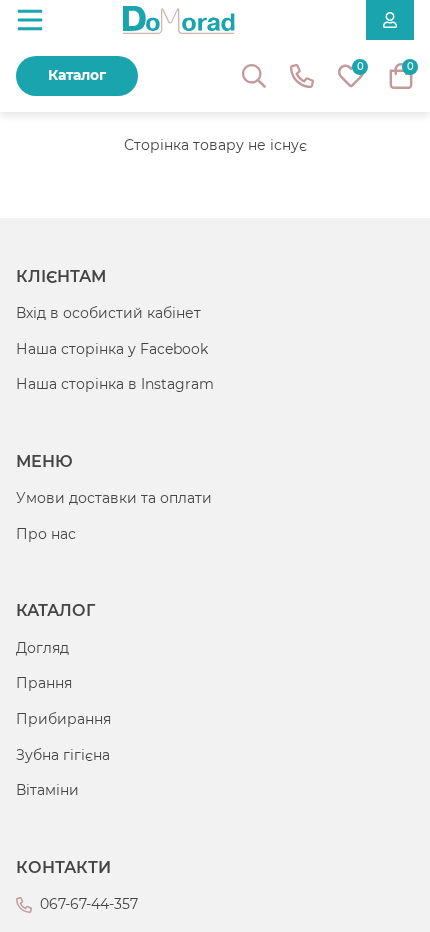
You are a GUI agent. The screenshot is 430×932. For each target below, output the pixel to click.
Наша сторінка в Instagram (115, 384)
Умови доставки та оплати (114, 498)
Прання (44, 683)
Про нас (46, 534)
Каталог (77, 75)
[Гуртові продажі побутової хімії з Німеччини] (179, 20)
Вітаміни (47, 790)
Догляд (42, 648)
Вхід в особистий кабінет (108, 313)
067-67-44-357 (89, 904)
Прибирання (63, 719)
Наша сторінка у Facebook (112, 349)
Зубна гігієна (63, 755)
